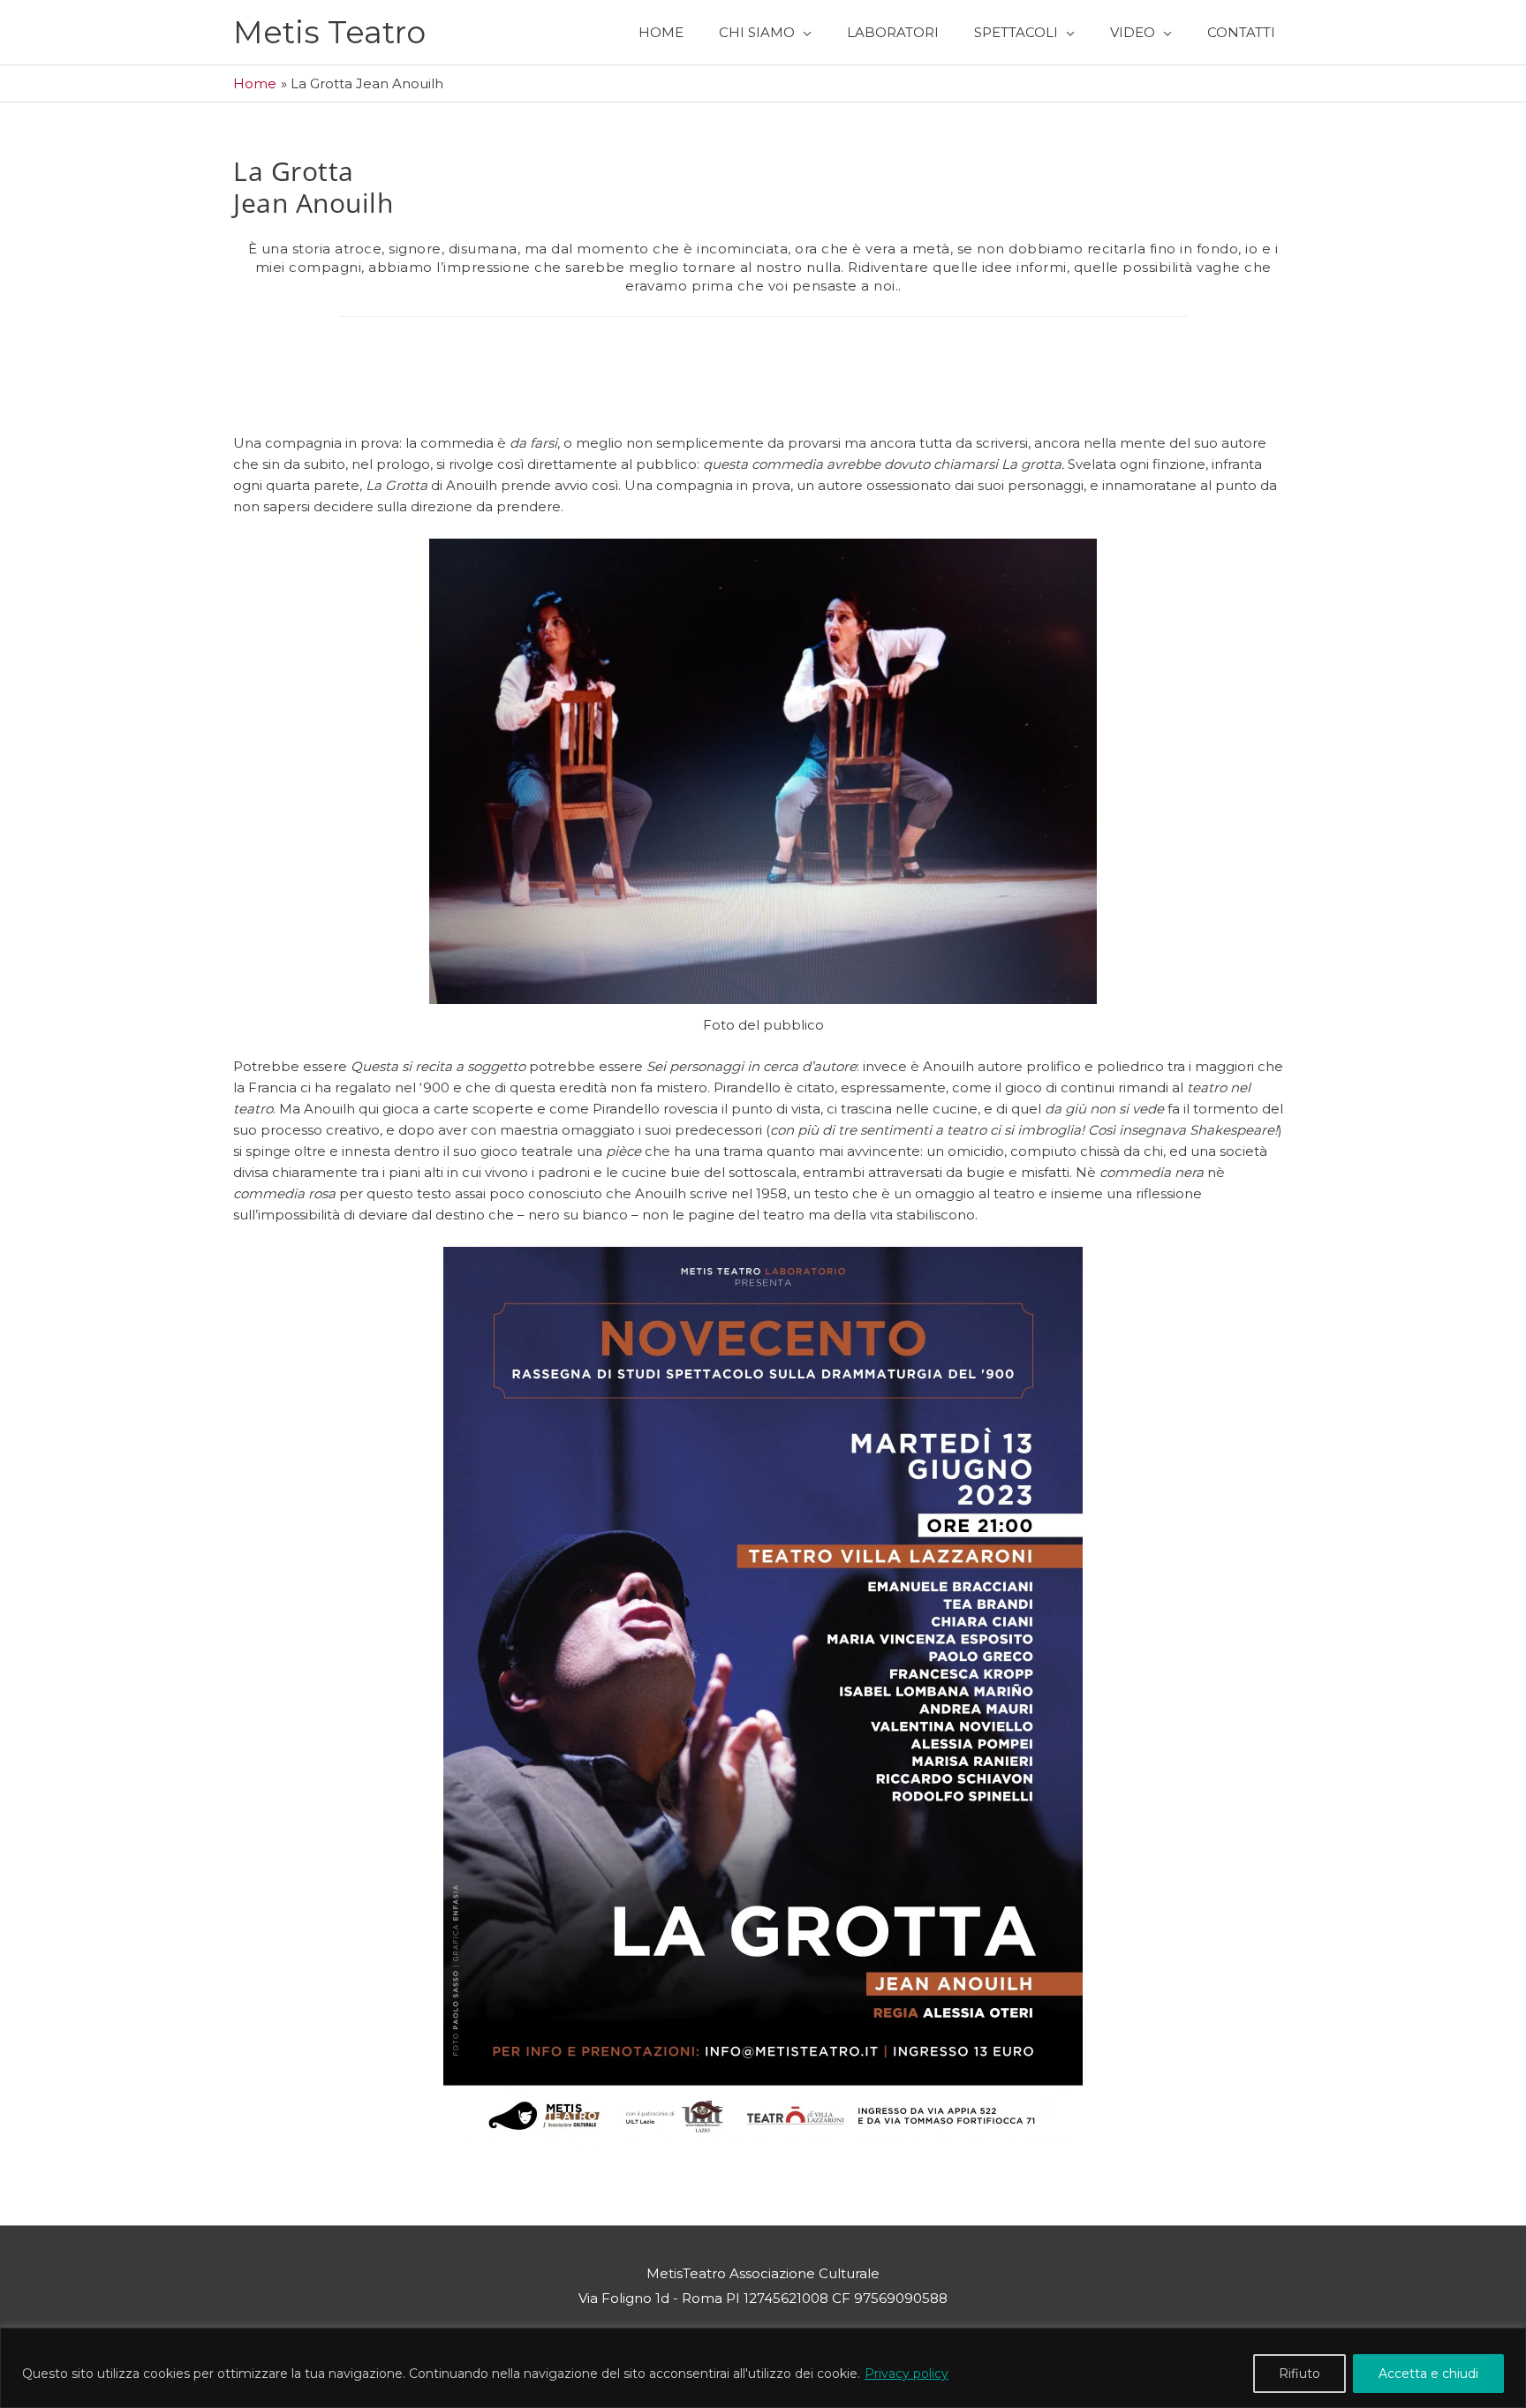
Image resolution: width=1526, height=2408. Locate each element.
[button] (765, 32)
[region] (763, 2368)
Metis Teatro (329, 32)
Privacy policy (907, 2374)
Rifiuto (1299, 2374)
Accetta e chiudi (1428, 2374)
